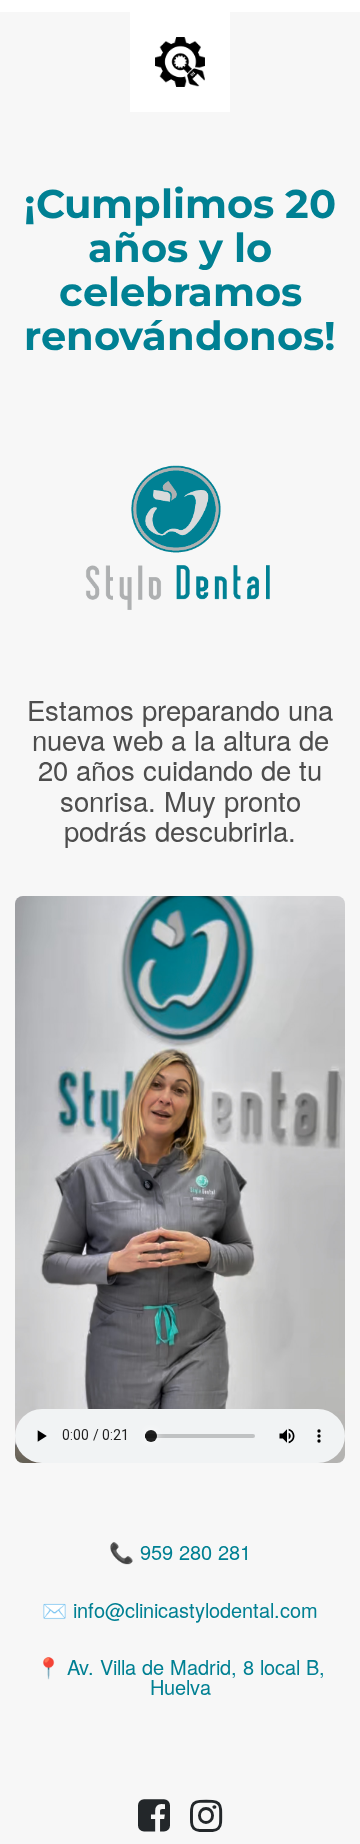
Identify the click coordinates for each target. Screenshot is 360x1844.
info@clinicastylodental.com (195, 1609)
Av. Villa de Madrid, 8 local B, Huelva (196, 1677)
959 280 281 (195, 1551)
